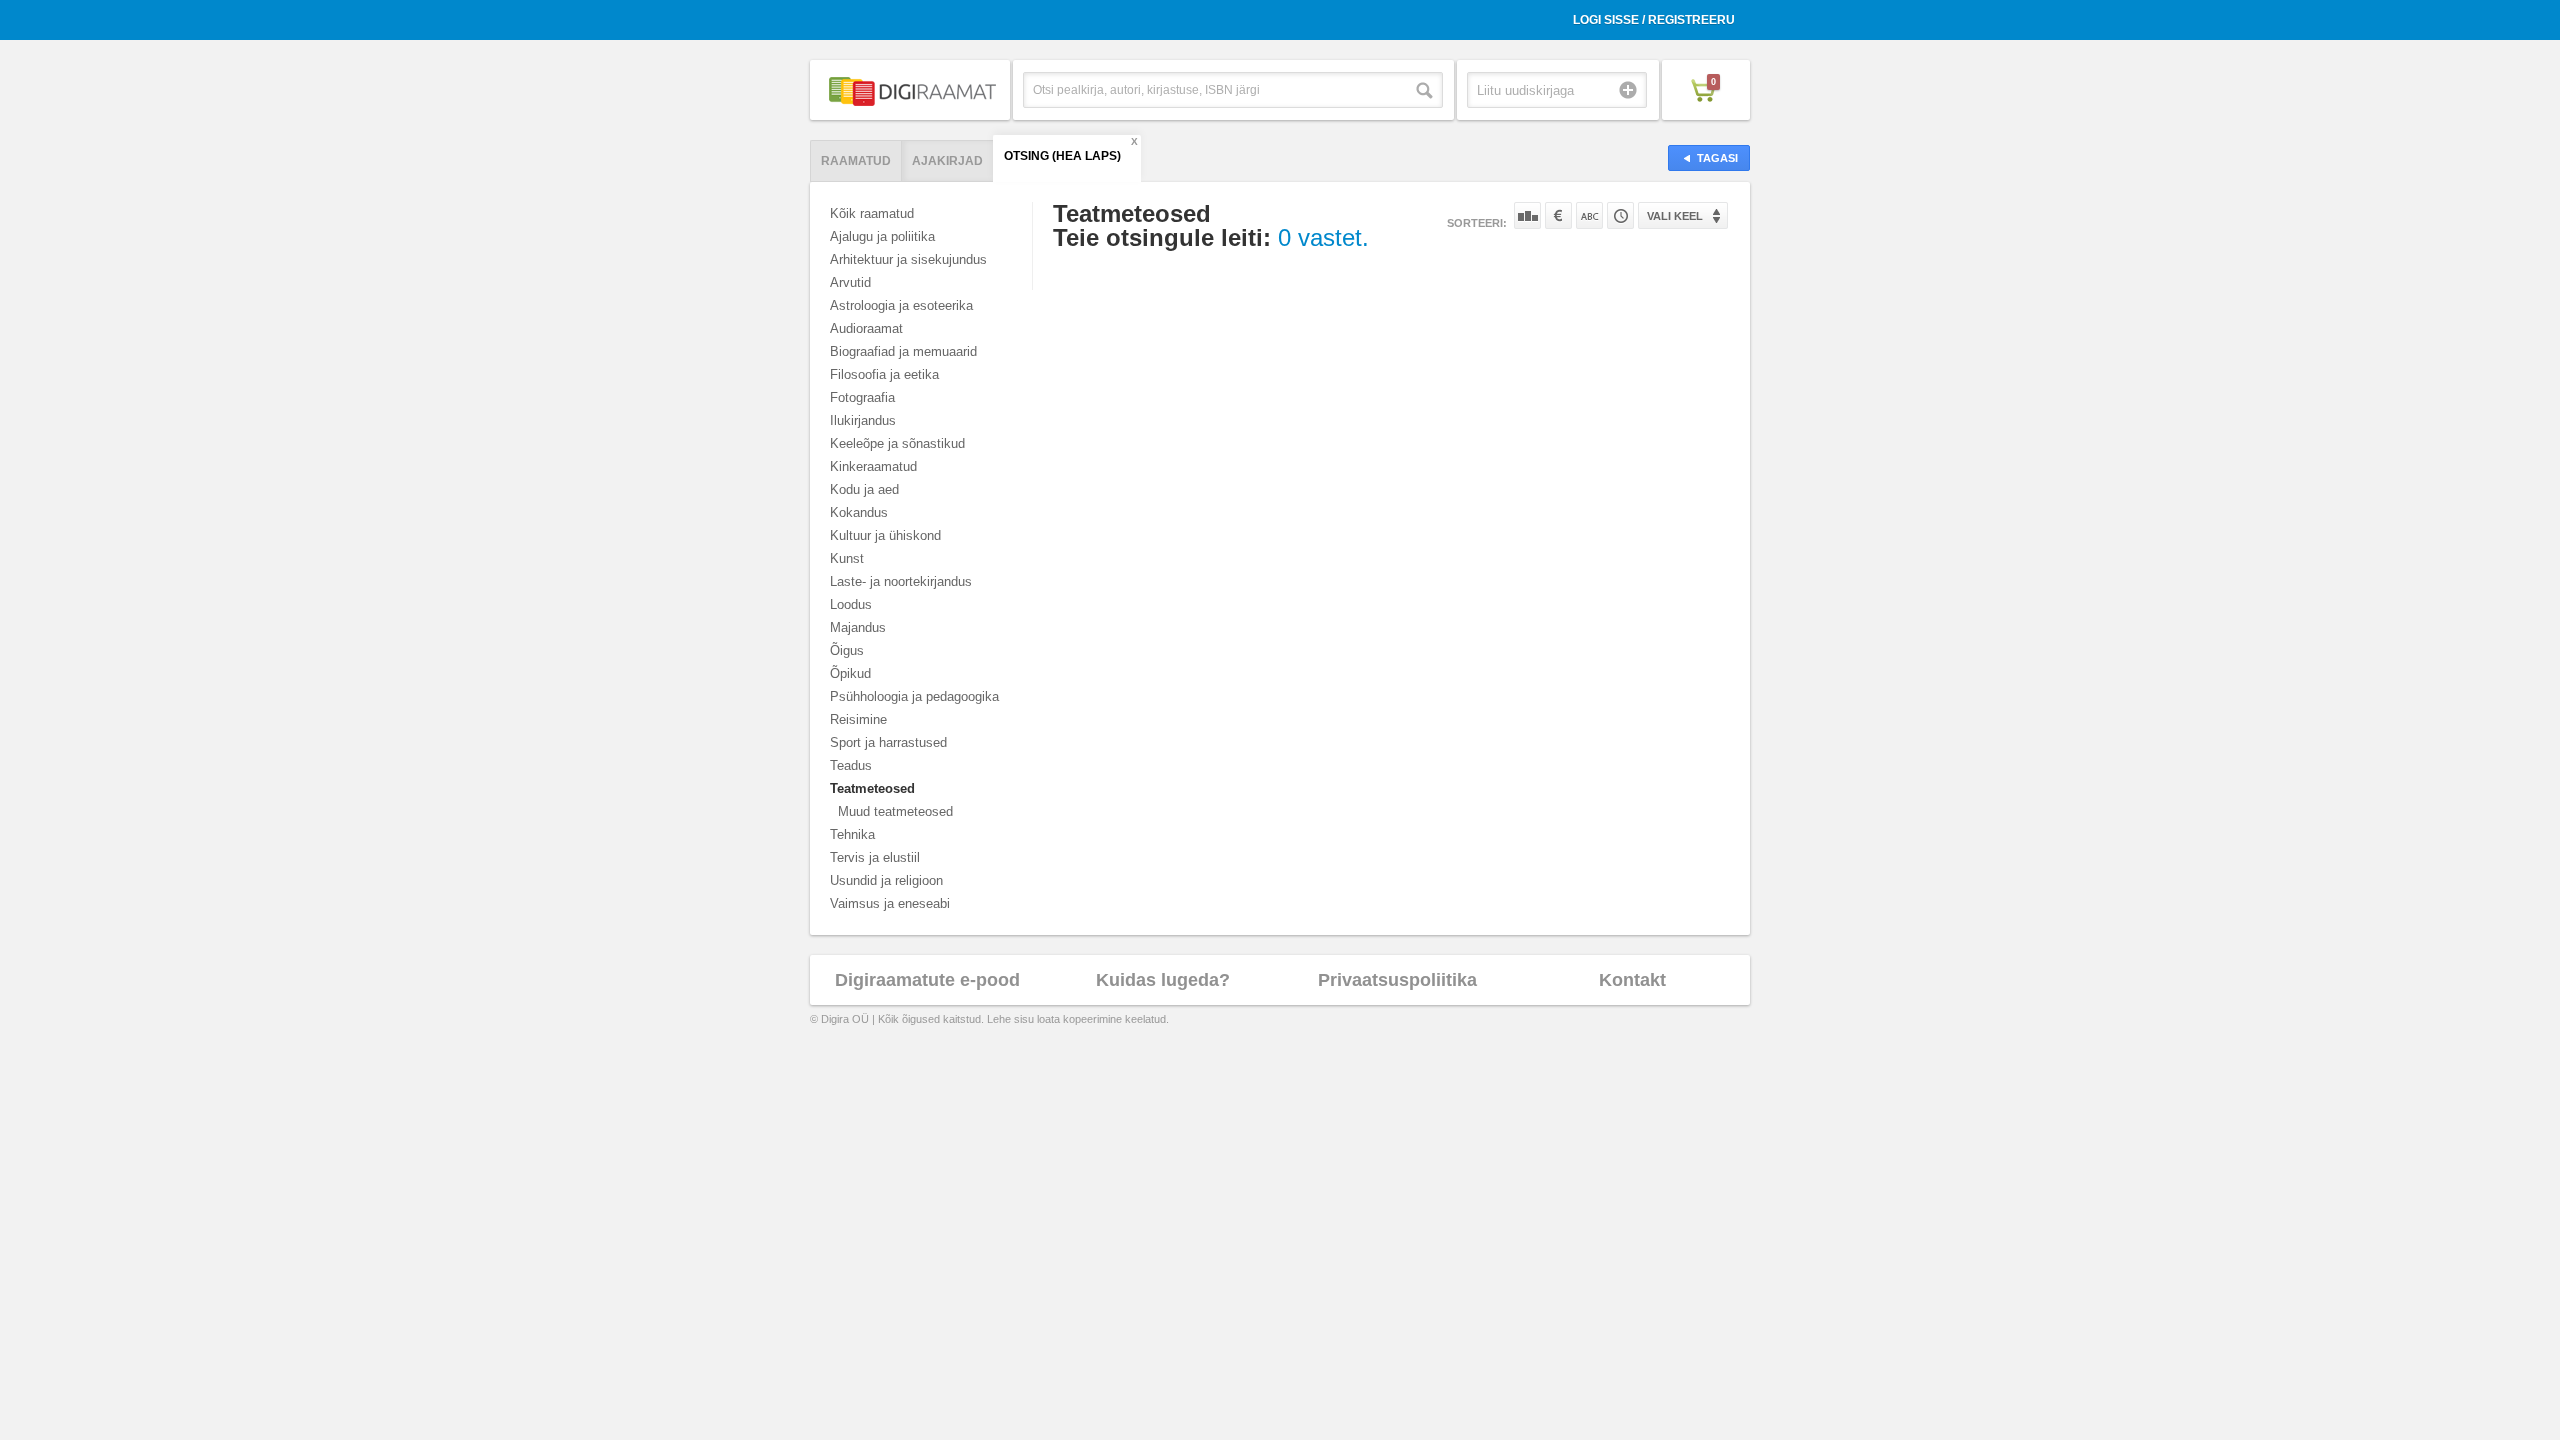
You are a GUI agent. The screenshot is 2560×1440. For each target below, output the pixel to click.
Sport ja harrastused (888, 742)
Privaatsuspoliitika (1397, 980)
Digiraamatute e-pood (927, 980)
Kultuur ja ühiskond (885, 535)
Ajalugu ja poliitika (882, 236)
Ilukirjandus (863, 420)
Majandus (858, 627)
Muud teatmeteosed (895, 811)
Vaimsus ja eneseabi (890, 903)
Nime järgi (1589, 215)
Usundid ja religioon (886, 880)
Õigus (847, 650)
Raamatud (856, 161)
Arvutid (850, 282)
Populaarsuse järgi (1527, 215)
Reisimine (858, 719)
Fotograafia (862, 397)
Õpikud (850, 673)
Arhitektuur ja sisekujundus (908, 259)
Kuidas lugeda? (1163, 980)
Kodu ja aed (864, 489)
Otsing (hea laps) (1062, 156)
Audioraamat (866, 328)
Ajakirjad (947, 161)
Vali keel (1675, 216)
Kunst (847, 558)
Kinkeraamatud (873, 466)
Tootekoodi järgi (1620, 215)
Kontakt (1632, 980)
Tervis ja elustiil (875, 857)
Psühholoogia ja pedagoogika (914, 696)
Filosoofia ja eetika (884, 374)
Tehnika (852, 834)
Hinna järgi (1558, 215)
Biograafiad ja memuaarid (903, 351)
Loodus (851, 604)
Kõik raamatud (872, 213)
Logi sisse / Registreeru (1654, 20)
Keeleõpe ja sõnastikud (897, 443)
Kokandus (859, 512)
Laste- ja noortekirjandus (901, 581)
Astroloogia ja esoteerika (901, 305)
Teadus (851, 765)
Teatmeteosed (872, 788)
